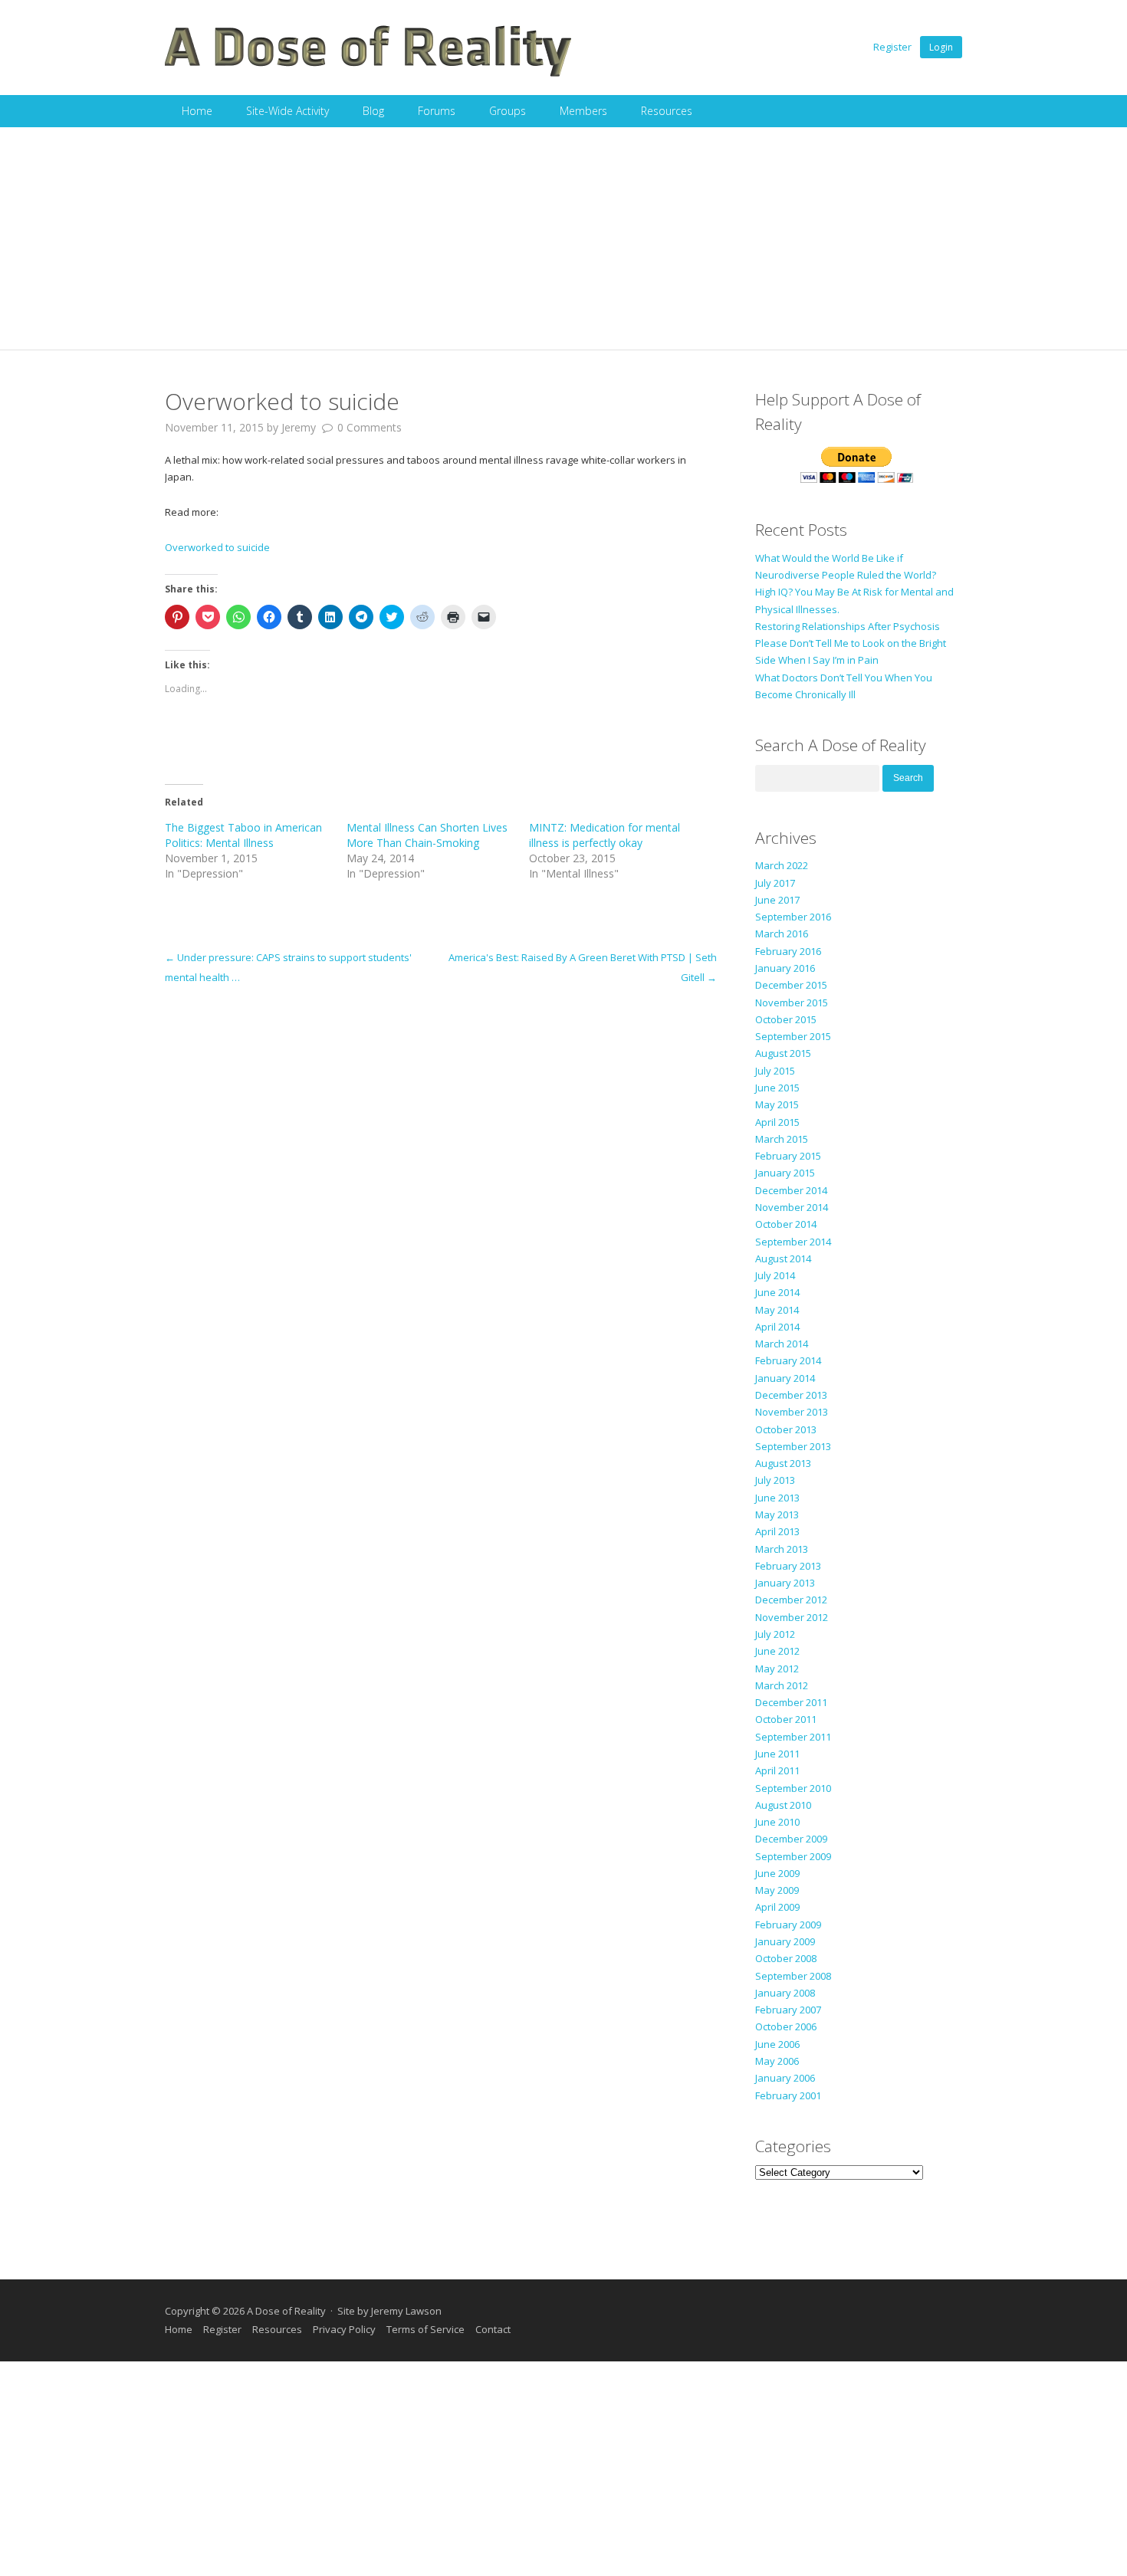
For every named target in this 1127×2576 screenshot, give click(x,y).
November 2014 (792, 1207)
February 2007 (788, 2010)
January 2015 (785, 1173)
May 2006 (777, 2061)
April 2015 (777, 1122)
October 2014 (786, 1224)
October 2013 (786, 1429)
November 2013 (792, 1412)
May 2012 (777, 1669)
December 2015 (791, 985)
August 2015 (783, 1053)
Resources (667, 111)
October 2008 (786, 1958)
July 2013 (775, 1480)
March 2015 (782, 1139)
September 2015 (793, 1036)
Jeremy (299, 427)
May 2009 (777, 1890)
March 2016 (782, 934)
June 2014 (777, 1292)
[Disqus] (441, 1179)
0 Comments (370, 427)
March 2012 (782, 1685)
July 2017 (775, 883)
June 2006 (777, 2044)
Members (583, 111)
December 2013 (791, 1395)
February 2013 (788, 1566)
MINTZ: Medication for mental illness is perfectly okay (605, 835)
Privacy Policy (344, 2329)
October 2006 (786, 2026)
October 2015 (786, 1019)
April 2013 (777, 1531)
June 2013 (777, 1498)
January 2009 (785, 1941)
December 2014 (791, 1190)
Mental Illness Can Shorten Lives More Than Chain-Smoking (427, 835)
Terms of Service (426, 2329)
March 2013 (782, 1549)
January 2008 (785, 1993)
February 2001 (788, 2095)
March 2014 (782, 1344)
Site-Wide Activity (287, 111)
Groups (508, 111)
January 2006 (785, 2078)
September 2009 (793, 1856)
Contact (493, 2329)
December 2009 (791, 1839)
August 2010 (783, 1805)
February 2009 (788, 1925)
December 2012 (791, 1600)
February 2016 (788, 951)
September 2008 (793, 1976)
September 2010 (793, 1788)
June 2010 (777, 1822)
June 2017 (777, 900)
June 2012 (777, 1651)
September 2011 (793, 1737)
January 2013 (785, 1583)
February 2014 (788, 1360)
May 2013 (777, 1514)
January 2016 (785, 968)
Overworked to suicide (217, 547)
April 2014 (777, 1327)
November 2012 (792, 1617)
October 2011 (786, 1719)
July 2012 (775, 1634)
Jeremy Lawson (406, 2311)
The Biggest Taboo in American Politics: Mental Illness (243, 835)
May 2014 (777, 1310)
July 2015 (775, 1071)
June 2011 (777, 1754)
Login (941, 47)
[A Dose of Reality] (369, 74)
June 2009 (777, 1873)
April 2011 (777, 1770)
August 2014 (783, 1258)
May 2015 (777, 1104)
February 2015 (788, 1156)
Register (892, 47)
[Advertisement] (563, 242)
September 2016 (793, 917)
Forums (437, 111)
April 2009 (777, 1907)
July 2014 (775, 1275)
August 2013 (783, 1463)
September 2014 (793, 1242)
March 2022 (782, 865)
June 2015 (777, 1088)
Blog (373, 111)
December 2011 (791, 1702)
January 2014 (785, 1378)
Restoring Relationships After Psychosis (848, 626)
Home (197, 111)
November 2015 (792, 1003)
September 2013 (793, 1446)
